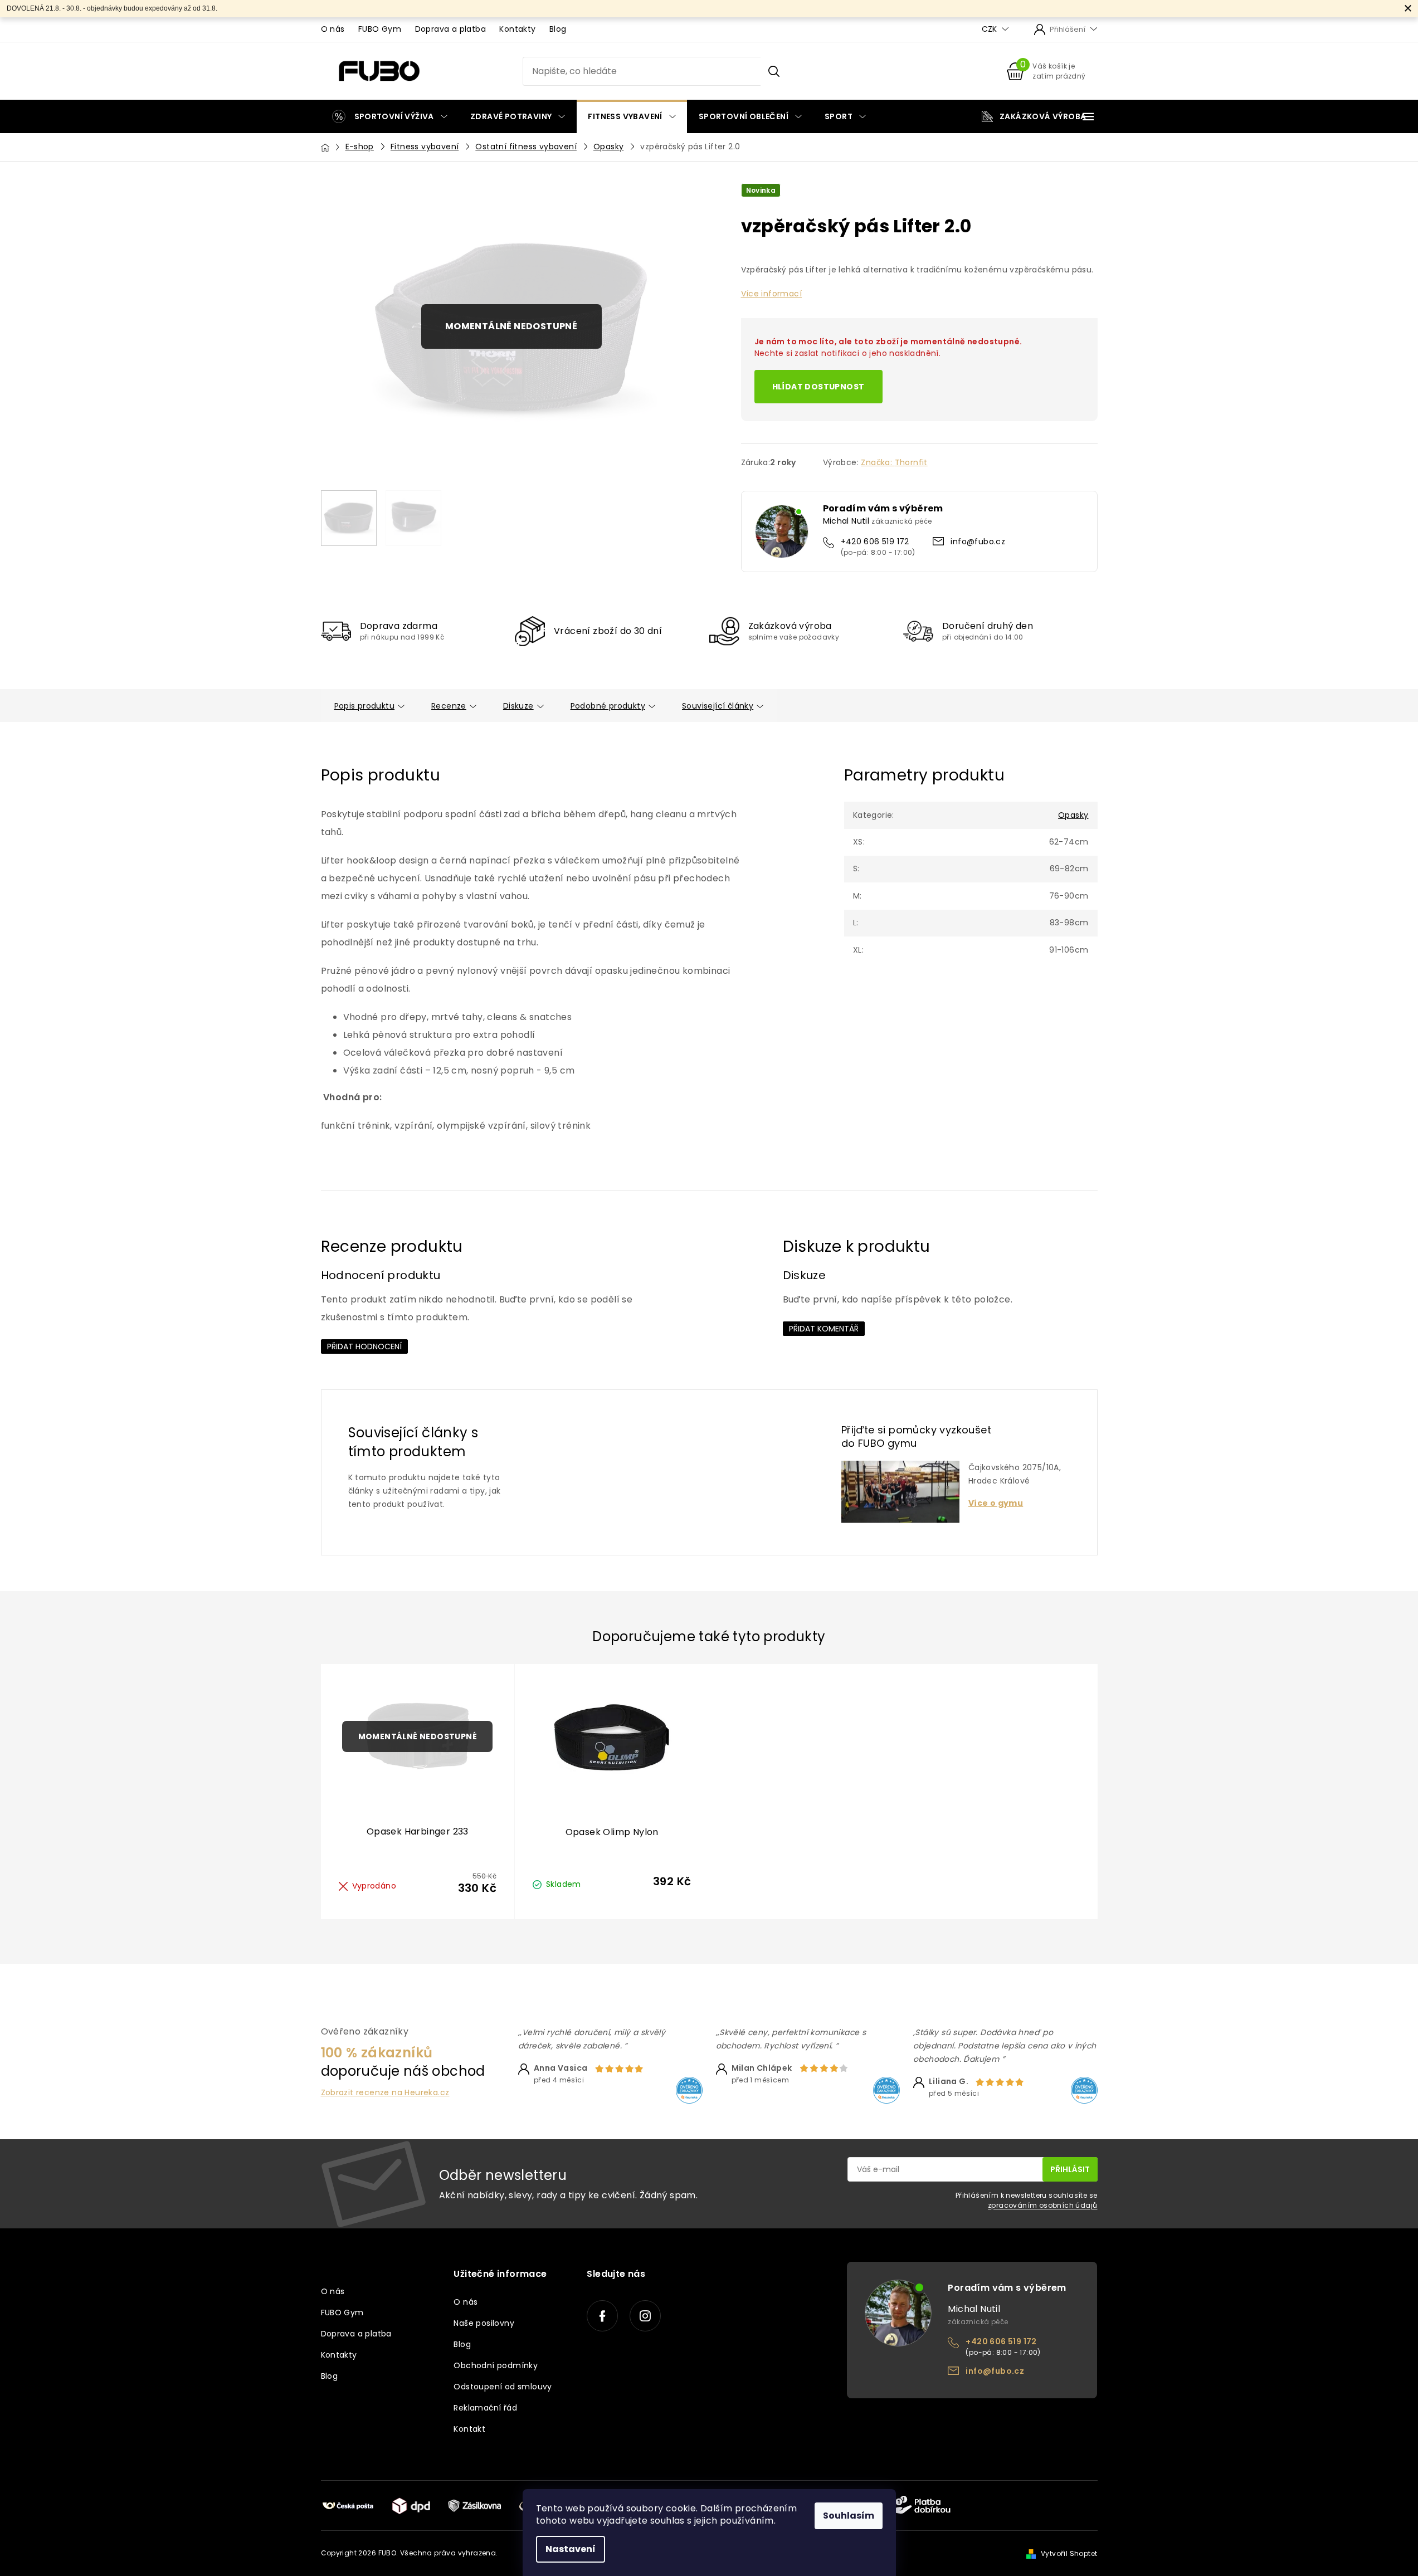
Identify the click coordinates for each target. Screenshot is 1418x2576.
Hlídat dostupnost (818, 387)
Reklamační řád (485, 2408)
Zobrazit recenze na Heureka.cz (385, 2093)
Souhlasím (849, 2516)
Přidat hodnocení (364, 1346)
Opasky (1073, 815)
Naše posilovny (484, 2323)
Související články (718, 706)
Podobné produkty (608, 706)
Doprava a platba (450, 29)
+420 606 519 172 (875, 541)
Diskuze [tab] (518, 706)
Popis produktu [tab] (365, 706)
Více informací (772, 294)
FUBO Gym (380, 29)
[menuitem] (390, 116)
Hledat (774, 71)
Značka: (894, 462)
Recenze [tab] (449, 706)
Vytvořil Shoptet (1069, 2553)
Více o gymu (996, 1503)
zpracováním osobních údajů (1042, 2205)
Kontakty (517, 29)
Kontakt (469, 2429)
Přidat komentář (824, 1329)
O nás (333, 29)
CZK (990, 29)
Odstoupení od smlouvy (503, 2387)
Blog (558, 29)
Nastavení (571, 2549)
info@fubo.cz (978, 541)
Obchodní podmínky (496, 2365)
